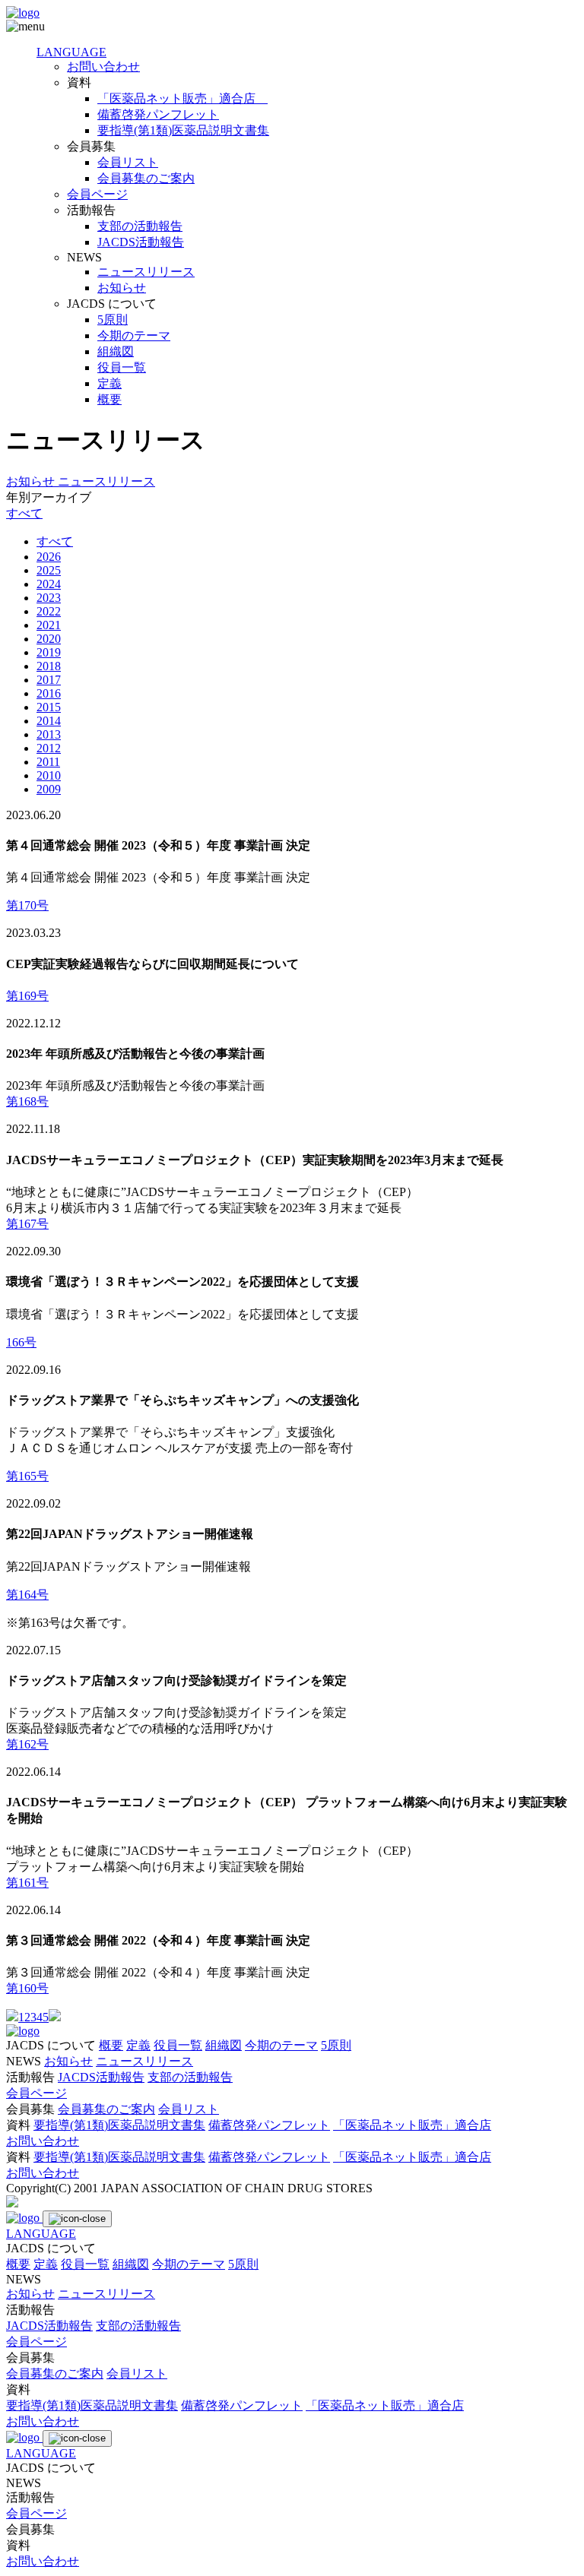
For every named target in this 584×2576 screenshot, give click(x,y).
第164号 (27, 1595)
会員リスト (128, 162)
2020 (49, 639)
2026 (49, 557)
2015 (49, 707)
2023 (49, 598)
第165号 (27, 1476)
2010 (49, 775)
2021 (49, 625)
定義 (109, 383)
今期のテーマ (134, 335)
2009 (49, 789)
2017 (49, 680)
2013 (49, 734)
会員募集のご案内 (146, 178)
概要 (109, 399)
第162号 (27, 1744)
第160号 (27, 1988)
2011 (48, 762)
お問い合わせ (103, 66)
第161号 (27, 1883)
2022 (49, 611)
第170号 (27, 905)
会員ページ (97, 194)
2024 (49, 584)
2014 (49, 721)
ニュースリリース (146, 272)
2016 (49, 693)
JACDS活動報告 (141, 242)
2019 (49, 652)
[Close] (77, 2219)
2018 (49, 666)
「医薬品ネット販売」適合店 (182, 98)
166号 (21, 1342)
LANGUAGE (71, 52)
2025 (49, 570)
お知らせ (122, 288)
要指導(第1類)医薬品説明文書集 (183, 130)
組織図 (116, 351)
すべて (24, 513)
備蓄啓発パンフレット (158, 114)
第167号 (27, 1224)
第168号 (27, 1101)
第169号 (27, 996)
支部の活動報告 (140, 226)
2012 (49, 748)
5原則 (113, 320)
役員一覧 (122, 367)
